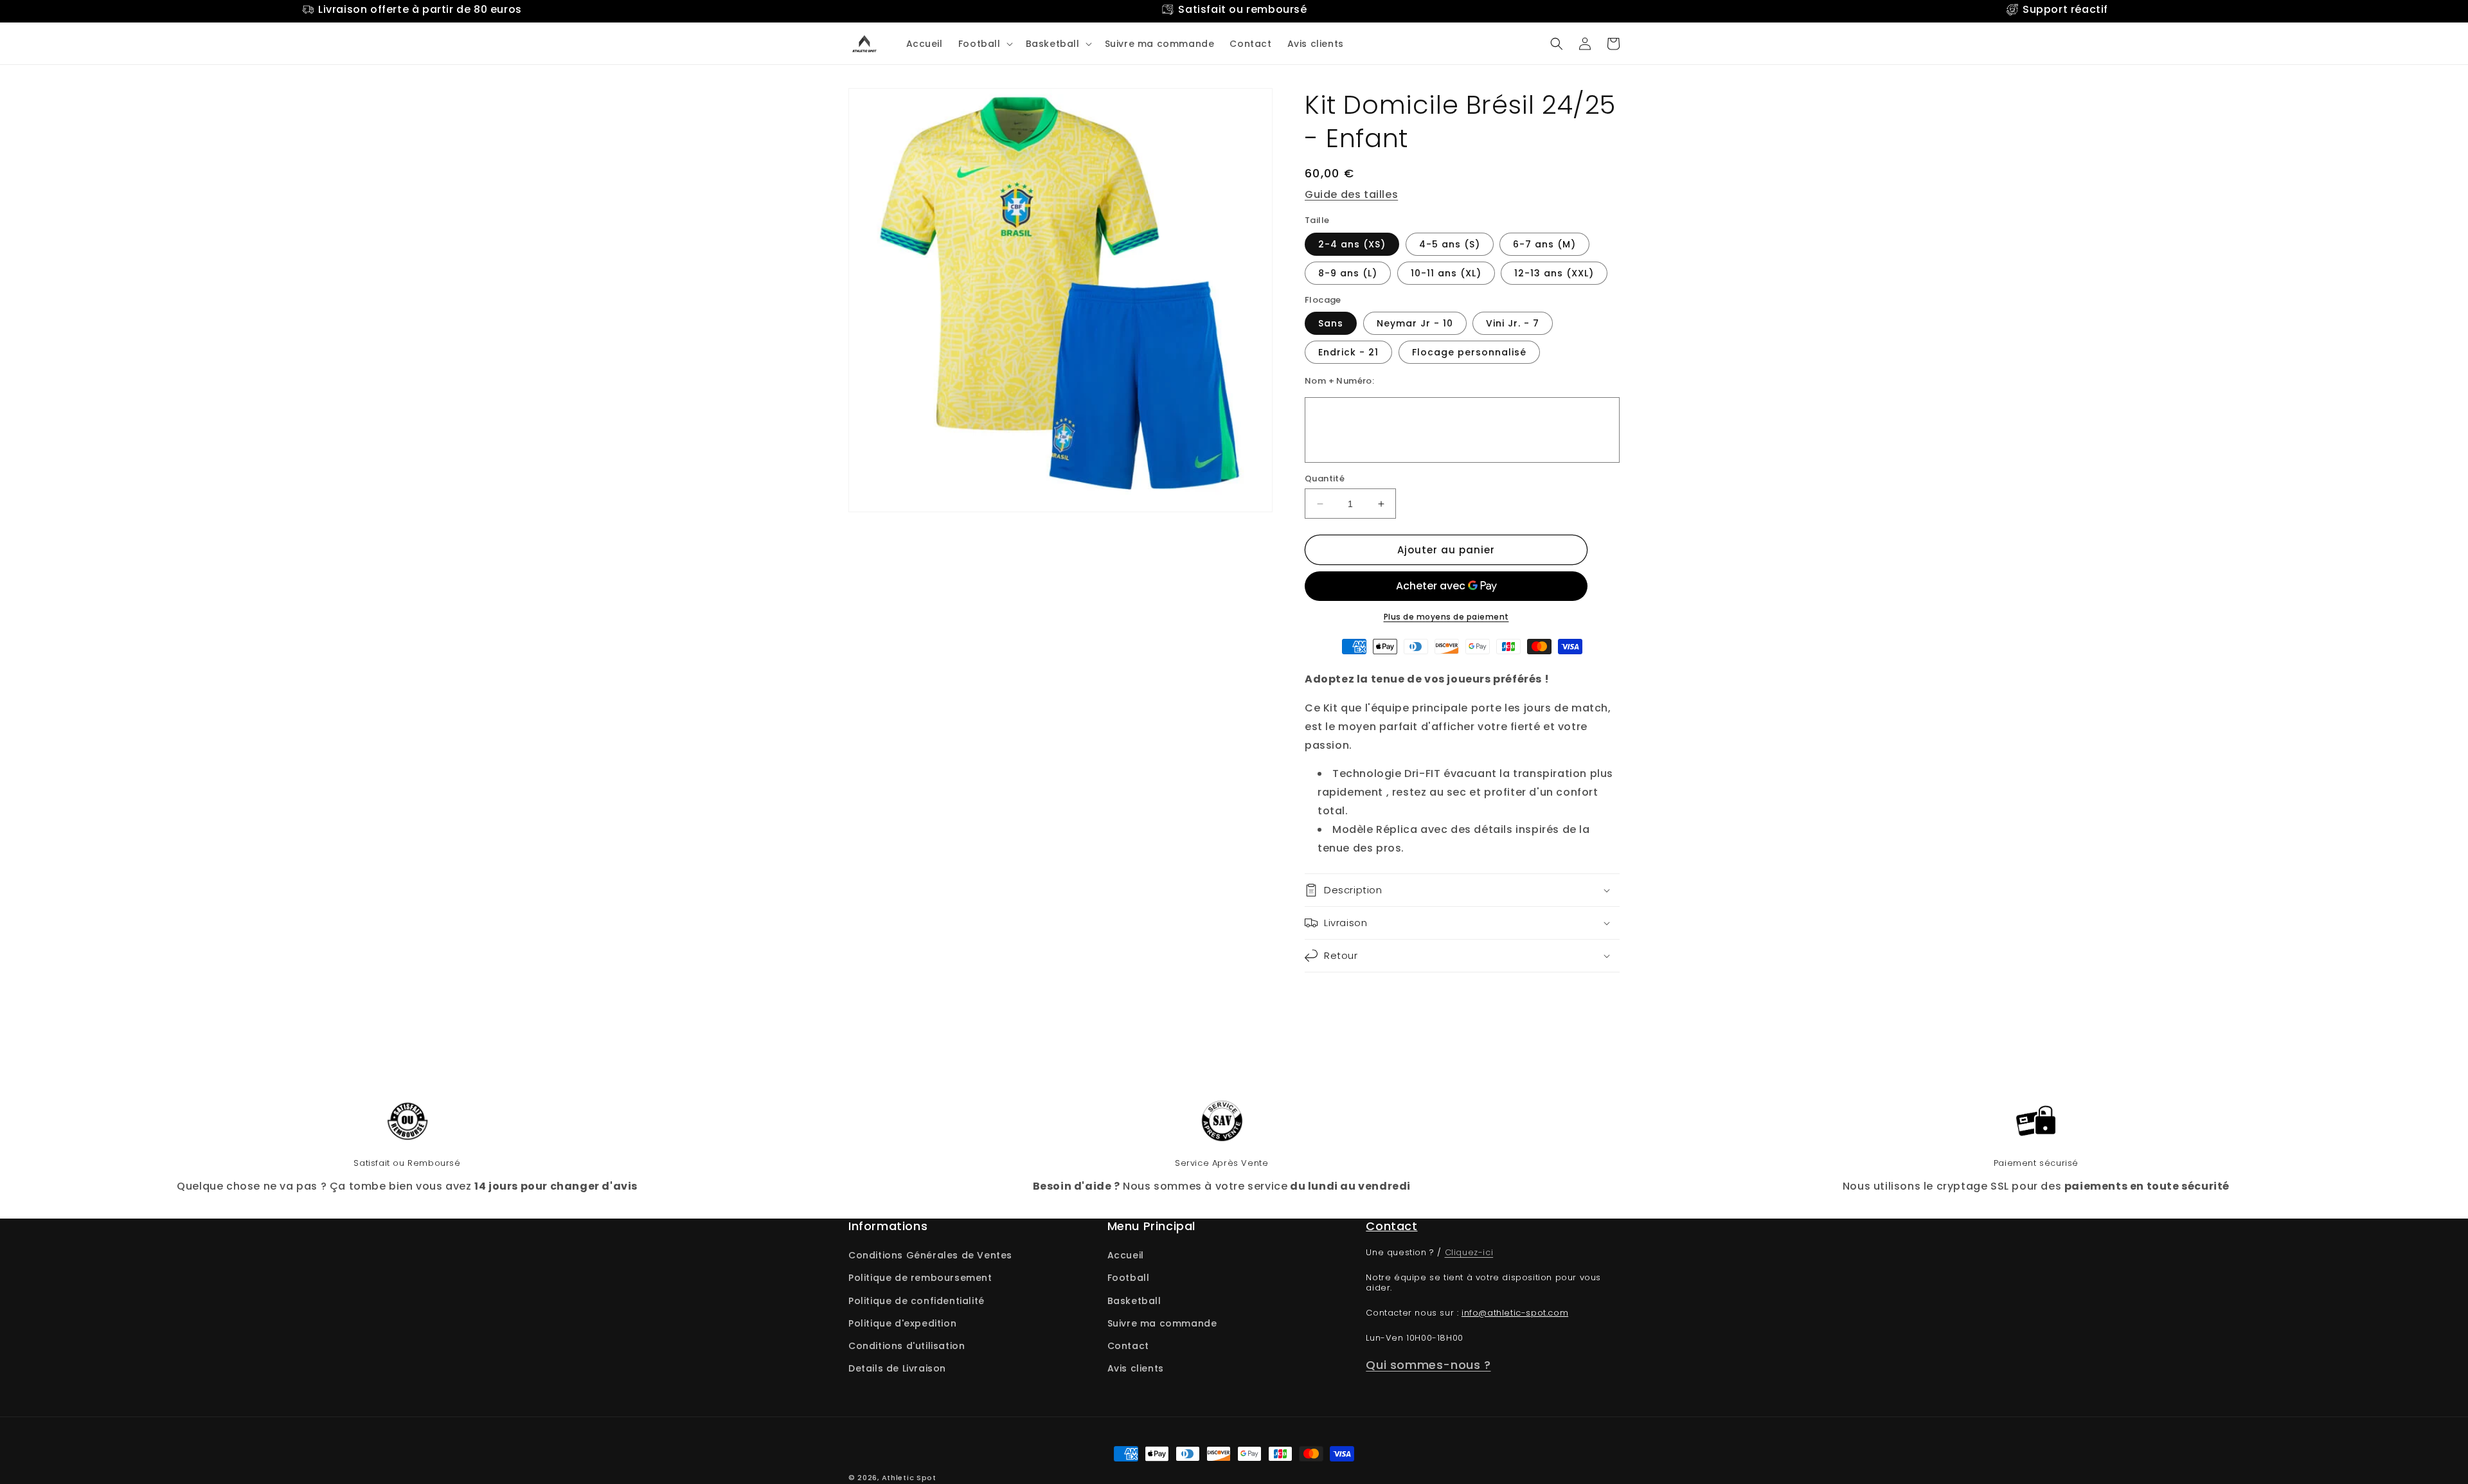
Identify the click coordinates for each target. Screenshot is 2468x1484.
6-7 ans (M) (1544, 244)
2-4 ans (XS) (1352, 244)
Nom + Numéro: (1339, 381)
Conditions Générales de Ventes (930, 1255)
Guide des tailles (1351, 194)
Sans (1331, 323)
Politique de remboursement (920, 1278)
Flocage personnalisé (1469, 352)
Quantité (1325, 478)
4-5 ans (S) (1450, 244)
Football (1129, 1278)
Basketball (1134, 1301)
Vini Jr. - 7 (1513, 323)
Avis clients (1136, 1368)
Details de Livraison (897, 1368)
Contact (1128, 1346)
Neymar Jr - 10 (1415, 323)
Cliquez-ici (1469, 1252)
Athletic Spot (909, 1478)
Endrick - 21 (1348, 352)
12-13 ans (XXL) (1554, 273)
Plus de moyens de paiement (1446, 617)
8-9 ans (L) (1348, 273)
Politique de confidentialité (917, 1301)
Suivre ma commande (1162, 1323)
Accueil (1126, 1255)
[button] (984, 44)
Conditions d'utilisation (907, 1346)
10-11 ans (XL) (1446, 273)
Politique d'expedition (902, 1323)
